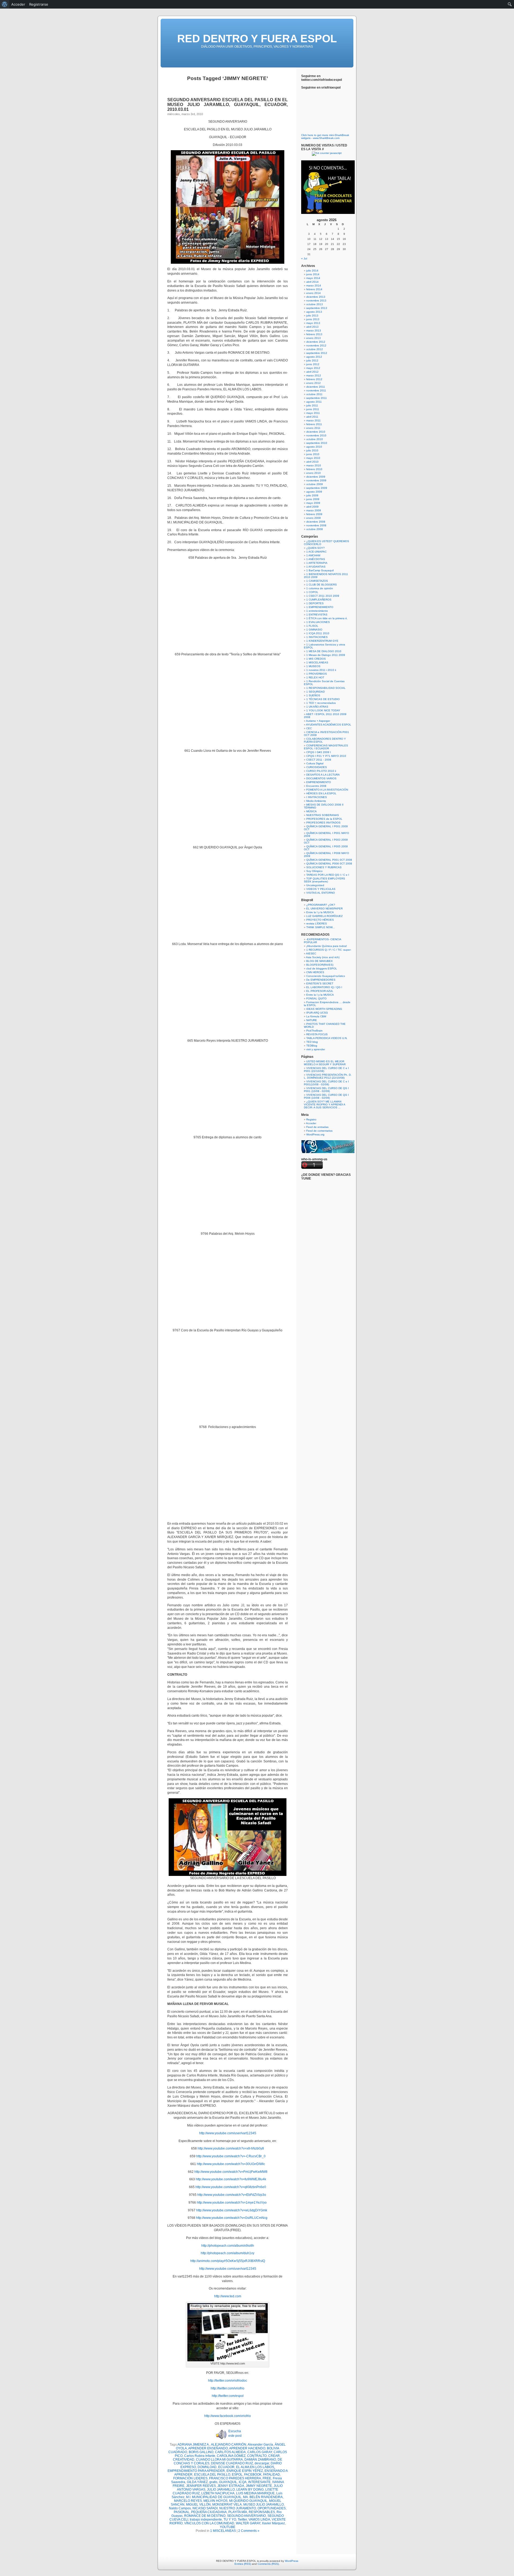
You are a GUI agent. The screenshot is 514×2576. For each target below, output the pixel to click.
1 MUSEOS (313, 666)
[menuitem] (5, 4)
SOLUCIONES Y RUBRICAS (324, 867)
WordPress (292, 2561)
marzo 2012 (314, 375)
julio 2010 (312, 450)
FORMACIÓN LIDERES (190, 2478)
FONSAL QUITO (316, 998)
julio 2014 (312, 271)
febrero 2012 (314, 379)
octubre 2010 (315, 439)
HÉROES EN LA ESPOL (321, 793)
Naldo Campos (180, 2508)
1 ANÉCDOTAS (316, 559)
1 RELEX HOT (315, 677)
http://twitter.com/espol (228, 2396)
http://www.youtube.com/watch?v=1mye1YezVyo (232, 2203)
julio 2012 (312, 360)
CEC (309, 728)
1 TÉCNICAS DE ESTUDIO (323, 699)
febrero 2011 (314, 424)
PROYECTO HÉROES (320, 920)
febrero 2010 (314, 469)
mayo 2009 (313, 503)
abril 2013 (312, 327)
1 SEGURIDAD (315, 692)
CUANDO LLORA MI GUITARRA (219, 2460)
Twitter (242, 2520)
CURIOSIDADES (317, 767)
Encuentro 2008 (316, 786)
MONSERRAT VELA (227, 2505)
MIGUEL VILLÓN (198, 2505)
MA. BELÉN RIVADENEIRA (263, 2497)
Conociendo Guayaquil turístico (326, 976)
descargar (262, 2463)
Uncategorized (315, 885)
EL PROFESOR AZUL (320, 991)
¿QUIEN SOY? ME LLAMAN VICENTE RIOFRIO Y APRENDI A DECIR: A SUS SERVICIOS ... (324, 1104)
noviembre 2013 (316, 301)
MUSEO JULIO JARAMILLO (264, 2505)
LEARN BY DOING (250, 2490)
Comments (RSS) (268, 2564)
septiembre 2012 (317, 353)
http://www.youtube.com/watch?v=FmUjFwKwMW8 (231, 2172)
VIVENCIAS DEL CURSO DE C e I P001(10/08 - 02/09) (326, 1083)
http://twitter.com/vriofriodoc (228, 2381)
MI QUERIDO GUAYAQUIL (248, 2501)
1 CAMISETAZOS (317, 581)
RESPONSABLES (262, 2512)
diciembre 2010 (316, 432)
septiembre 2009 (317, 488)
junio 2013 (313, 319)
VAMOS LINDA (259, 2520)
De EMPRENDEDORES (321, 980)
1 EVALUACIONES (318, 622)
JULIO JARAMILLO (221, 2490)
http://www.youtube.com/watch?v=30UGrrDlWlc (231, 2164)
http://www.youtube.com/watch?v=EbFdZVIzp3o (232, 2195)
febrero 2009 (314, 514)
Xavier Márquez (273, 2523)
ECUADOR (226, 2467)
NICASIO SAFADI (205, 2508)
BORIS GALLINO (201, 2452)
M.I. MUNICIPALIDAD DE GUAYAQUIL (214, 2497)
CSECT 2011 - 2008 (319, 760)
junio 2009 (313, 499)
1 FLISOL (312, 626)
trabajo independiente (206, 2520)
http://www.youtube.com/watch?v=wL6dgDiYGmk (232, 2210)
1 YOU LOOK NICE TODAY (323, 710)
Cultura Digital (315, 763)
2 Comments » (249, 2531)
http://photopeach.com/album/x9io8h (228, 2246)
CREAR (274, 2456)
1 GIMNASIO (314, 630)
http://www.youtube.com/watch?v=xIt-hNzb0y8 (231, 2148)
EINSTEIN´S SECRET (320, 983)
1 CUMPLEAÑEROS (319, 600)
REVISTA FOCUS (317, 1034)
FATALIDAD (272, 2475)
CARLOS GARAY (260, 2452)
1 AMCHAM (313, 555)
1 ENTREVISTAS (317, 615)
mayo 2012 (313, 368)
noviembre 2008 (316, 525)
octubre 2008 (315, 529)
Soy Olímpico (314, 871)
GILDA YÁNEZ (197, 2482)
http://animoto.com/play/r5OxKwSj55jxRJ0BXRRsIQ (228, 2261)
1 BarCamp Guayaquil (320, 570)
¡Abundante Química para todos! (327, 946)
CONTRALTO (257, 2456)
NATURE (312, 1020)
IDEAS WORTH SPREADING (324, 1009)
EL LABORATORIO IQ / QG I (324, 987)
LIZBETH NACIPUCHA (218, 2493)
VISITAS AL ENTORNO (321, 893)
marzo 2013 (314, 331)
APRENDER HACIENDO (247, 2448)
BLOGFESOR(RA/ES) (320, 965)
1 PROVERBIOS (317, 674)
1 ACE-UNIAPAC (316, 552)
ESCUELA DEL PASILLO (212, 2475)
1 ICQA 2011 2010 (318, 633)
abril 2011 (312, 417)
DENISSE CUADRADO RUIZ (232, 2463)
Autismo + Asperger (318, 721)
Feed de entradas (317, 1127)
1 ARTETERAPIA (317, 563)
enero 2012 (313, 383)
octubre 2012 (315, 349)
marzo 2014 (314, 286)
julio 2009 (312, 495)
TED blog (312, 1042)
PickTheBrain (314, 1031)
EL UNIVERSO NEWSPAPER (324, 909)
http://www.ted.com (228, 2296)
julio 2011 (312, 405)
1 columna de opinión (320, 588)
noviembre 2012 (316, 345)
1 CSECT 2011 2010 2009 (323, 596)
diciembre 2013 (316, 297)
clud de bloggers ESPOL (322, 968)
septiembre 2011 (317, 398)
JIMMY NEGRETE (259, 2486)
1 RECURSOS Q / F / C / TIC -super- (329, 950)
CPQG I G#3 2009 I (319, 752)
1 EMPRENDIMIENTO (320, 607)
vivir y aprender (316, 1049)
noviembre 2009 (316, 480)
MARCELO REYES (188, 2501)
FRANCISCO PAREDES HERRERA (235, 2478)
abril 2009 (312, 507)
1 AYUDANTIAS (316, 567)
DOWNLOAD (207, 2467)
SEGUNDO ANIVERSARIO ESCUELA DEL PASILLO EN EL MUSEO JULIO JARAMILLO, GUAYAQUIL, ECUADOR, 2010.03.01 (228, 105)
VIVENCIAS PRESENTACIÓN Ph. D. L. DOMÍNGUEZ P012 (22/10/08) (328, 1076)
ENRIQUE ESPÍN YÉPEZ (245, 2471)
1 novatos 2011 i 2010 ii (321, 670)
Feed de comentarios (319, 1131)
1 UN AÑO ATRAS (317, 707)
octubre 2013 (315, 304)
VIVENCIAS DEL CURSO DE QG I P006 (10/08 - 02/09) (326, 1096)
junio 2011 (313, 409)
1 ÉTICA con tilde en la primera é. (327, 618)
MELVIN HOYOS (216, 2501)
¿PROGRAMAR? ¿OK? (321, 905)
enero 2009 (313, 518)
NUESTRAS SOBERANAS (323, 815)
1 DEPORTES (315, 603)
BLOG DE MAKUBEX (320, 961)
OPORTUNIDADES (272, 2508)
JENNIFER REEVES (201, 2486)
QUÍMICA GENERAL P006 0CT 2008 (329, 864)
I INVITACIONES (317, 797)
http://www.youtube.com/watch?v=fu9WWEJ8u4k (231, 2179)
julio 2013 (312, 316)
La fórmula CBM (316, 1016)
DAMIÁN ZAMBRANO (260, 2460)
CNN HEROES (315, 972)
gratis (213, 2482)
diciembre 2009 (316, 477)
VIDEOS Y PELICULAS (321, 889)
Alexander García (260, 2445)
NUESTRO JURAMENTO (238, 2508)
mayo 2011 (313, 413)
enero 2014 (313, 293)
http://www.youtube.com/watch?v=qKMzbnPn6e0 (231, 2187)
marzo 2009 (314, 510)
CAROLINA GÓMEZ (231, 2456)
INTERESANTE (259, 2482)
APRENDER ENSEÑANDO (208, 2448)
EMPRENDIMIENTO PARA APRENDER (196, 2471)
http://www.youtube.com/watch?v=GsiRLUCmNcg (232, 2218)
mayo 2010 (313, 458)
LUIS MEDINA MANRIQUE (255, 2493)
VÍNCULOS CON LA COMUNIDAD (209, 2523)
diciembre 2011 (316, 387)
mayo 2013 (313, 323)
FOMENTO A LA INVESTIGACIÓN (327, 790)
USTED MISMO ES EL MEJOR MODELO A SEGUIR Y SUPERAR (325, 1063)
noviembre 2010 (316, 435)
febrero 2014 (314, 289)
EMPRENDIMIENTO (319, 782)
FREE (267, 2478)
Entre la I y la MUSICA (320, 912)
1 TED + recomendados (321, 703)
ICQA (243, 2482)
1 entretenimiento (317, 611)
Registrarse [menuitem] (39, 4)
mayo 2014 (313, 278)
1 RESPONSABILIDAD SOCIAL (326, 688)
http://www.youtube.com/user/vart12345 (228, 2133)
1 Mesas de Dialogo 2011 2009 (326, 655)
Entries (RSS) (243, 2564)
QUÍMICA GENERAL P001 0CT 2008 (329, 860)
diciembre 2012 (316, 342)
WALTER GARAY (248, 2523)
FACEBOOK (253, 2475)
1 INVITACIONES (317, 637)
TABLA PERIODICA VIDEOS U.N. (327, 1038)
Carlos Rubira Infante (200, 2456)
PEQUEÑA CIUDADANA (209, 2512)
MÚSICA (311, 811)
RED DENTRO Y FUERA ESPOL (257, 39)
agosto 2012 (314, 357)
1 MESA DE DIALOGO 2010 (324, 651)
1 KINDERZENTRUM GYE (322, 641)
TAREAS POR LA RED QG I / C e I (328, 875)
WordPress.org (315, 1134)
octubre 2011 (314, 394)
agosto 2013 (314, 312)
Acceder (311, 1123)
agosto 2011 (314, 402)
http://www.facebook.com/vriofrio (228, 2416)
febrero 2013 (314, 334)
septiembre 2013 (317, 308)
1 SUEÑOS (313, 695)
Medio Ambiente (316, 801)
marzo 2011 (313, 420)
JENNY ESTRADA (231, 2486)
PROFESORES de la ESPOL (324, 819)
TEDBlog (312, 1046)
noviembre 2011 (316, 390)
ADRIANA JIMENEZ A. (194, 2445)
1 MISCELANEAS (223, 2531)
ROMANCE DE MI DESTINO (205, 2516)
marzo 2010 (314, 465)
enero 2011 (313, 428)
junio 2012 (313, 364)
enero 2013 (313, 338)
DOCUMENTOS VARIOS (321, 778)
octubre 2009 (315, 484)
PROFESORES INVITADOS (323, 823)
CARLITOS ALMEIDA (230, 2452)
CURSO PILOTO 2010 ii (321, 771)
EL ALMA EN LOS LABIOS (255, 2467)
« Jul (304, 258)
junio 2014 (313, 274)
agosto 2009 (314, 492)
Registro (311, 1119)
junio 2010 (313, 454)
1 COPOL (312, 592)
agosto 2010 (314, 447)
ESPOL (237, 2475)
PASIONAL (182, 2512)
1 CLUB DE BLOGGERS (322, 585)
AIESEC (311, 953)
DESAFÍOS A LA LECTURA (323, 775)
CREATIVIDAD (184, 2460)
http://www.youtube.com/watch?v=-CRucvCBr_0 (231, 2156)
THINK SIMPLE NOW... (320, 927)
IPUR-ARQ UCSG (317, 1013)
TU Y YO (230, 2520)
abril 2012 (312, 372)
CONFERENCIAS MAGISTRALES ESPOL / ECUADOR (326, 747)
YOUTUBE (228, 2527)
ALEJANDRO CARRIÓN (229, 2445)
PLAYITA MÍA (238, 2512)
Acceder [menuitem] (18, 4)
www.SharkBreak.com (326, 138)
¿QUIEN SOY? (315, 548)
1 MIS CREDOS (316, 659)
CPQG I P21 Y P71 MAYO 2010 (326, 756)
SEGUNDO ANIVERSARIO (246, 2516)
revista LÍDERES (317, 923)
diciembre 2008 (316, 522)
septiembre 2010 (317, 443)
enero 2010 (313, 473)
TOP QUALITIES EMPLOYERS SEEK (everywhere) (324, 880)
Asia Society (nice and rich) (323, 957)
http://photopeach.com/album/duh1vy (228, 2253)
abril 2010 (312, 462)
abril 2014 (312, 282)
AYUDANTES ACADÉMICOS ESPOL (329, 725)
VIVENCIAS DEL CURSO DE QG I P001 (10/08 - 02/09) (326, 1090)
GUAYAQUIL (228, 2482)
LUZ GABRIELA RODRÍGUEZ (324, 916)
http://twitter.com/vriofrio (228, 2388)
